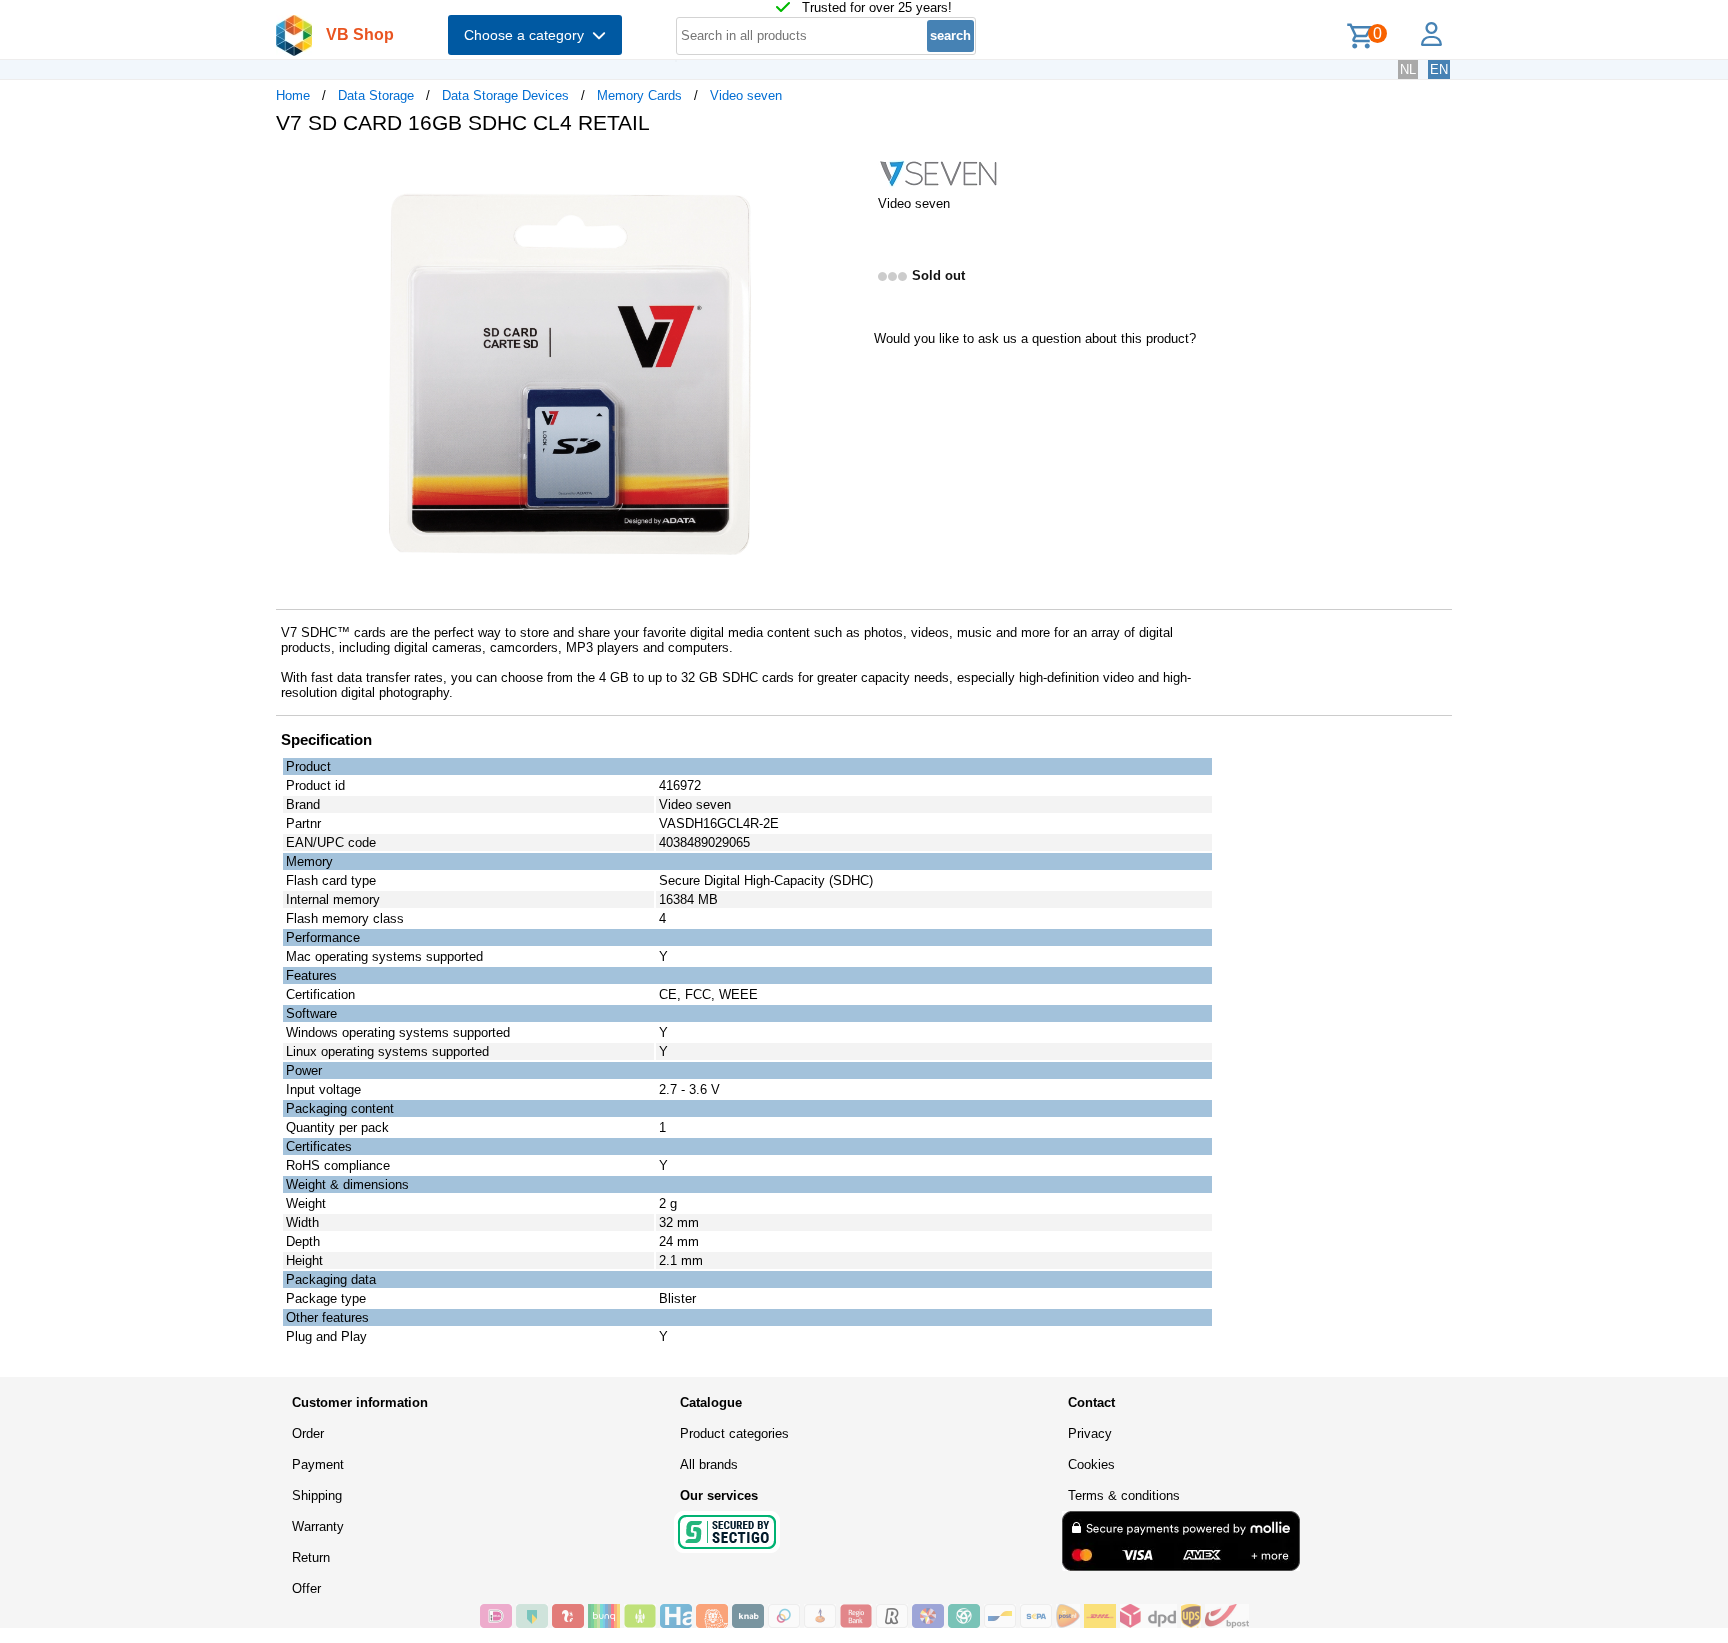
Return (311, 1557)
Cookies (1091, 1464)
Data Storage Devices (505, 95)
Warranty (318, 1526)
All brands (709, 1464)
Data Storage (376, 95)
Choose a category (528, 35)
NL (1408, 69)
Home (293, 95)
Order (308, 1433)
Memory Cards (639, 95)
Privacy (1090, 1433)
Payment (318, 1464)
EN (1439, 69)
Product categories (734, 1433)
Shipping (317, 1495)
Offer (306, 1588)
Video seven (746, 95)
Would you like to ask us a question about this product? (1035, 338)
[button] (846, 171)
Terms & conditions (1124, 1495)
